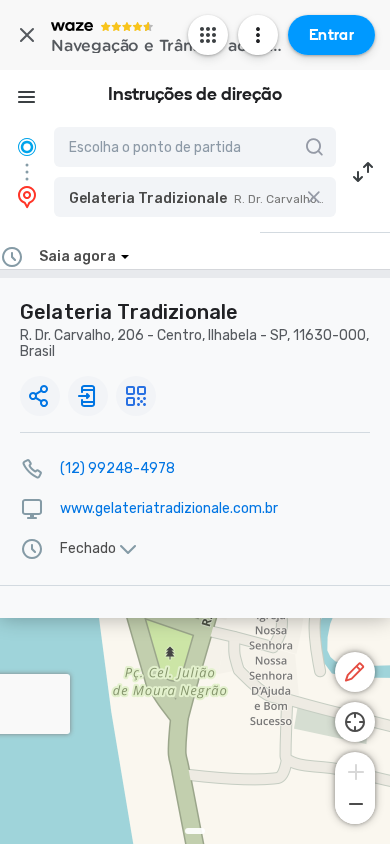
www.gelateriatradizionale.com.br (169, 508)
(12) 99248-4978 (117, 468)
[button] (195, 197)
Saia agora (77, 256)
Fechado (88, 549)
